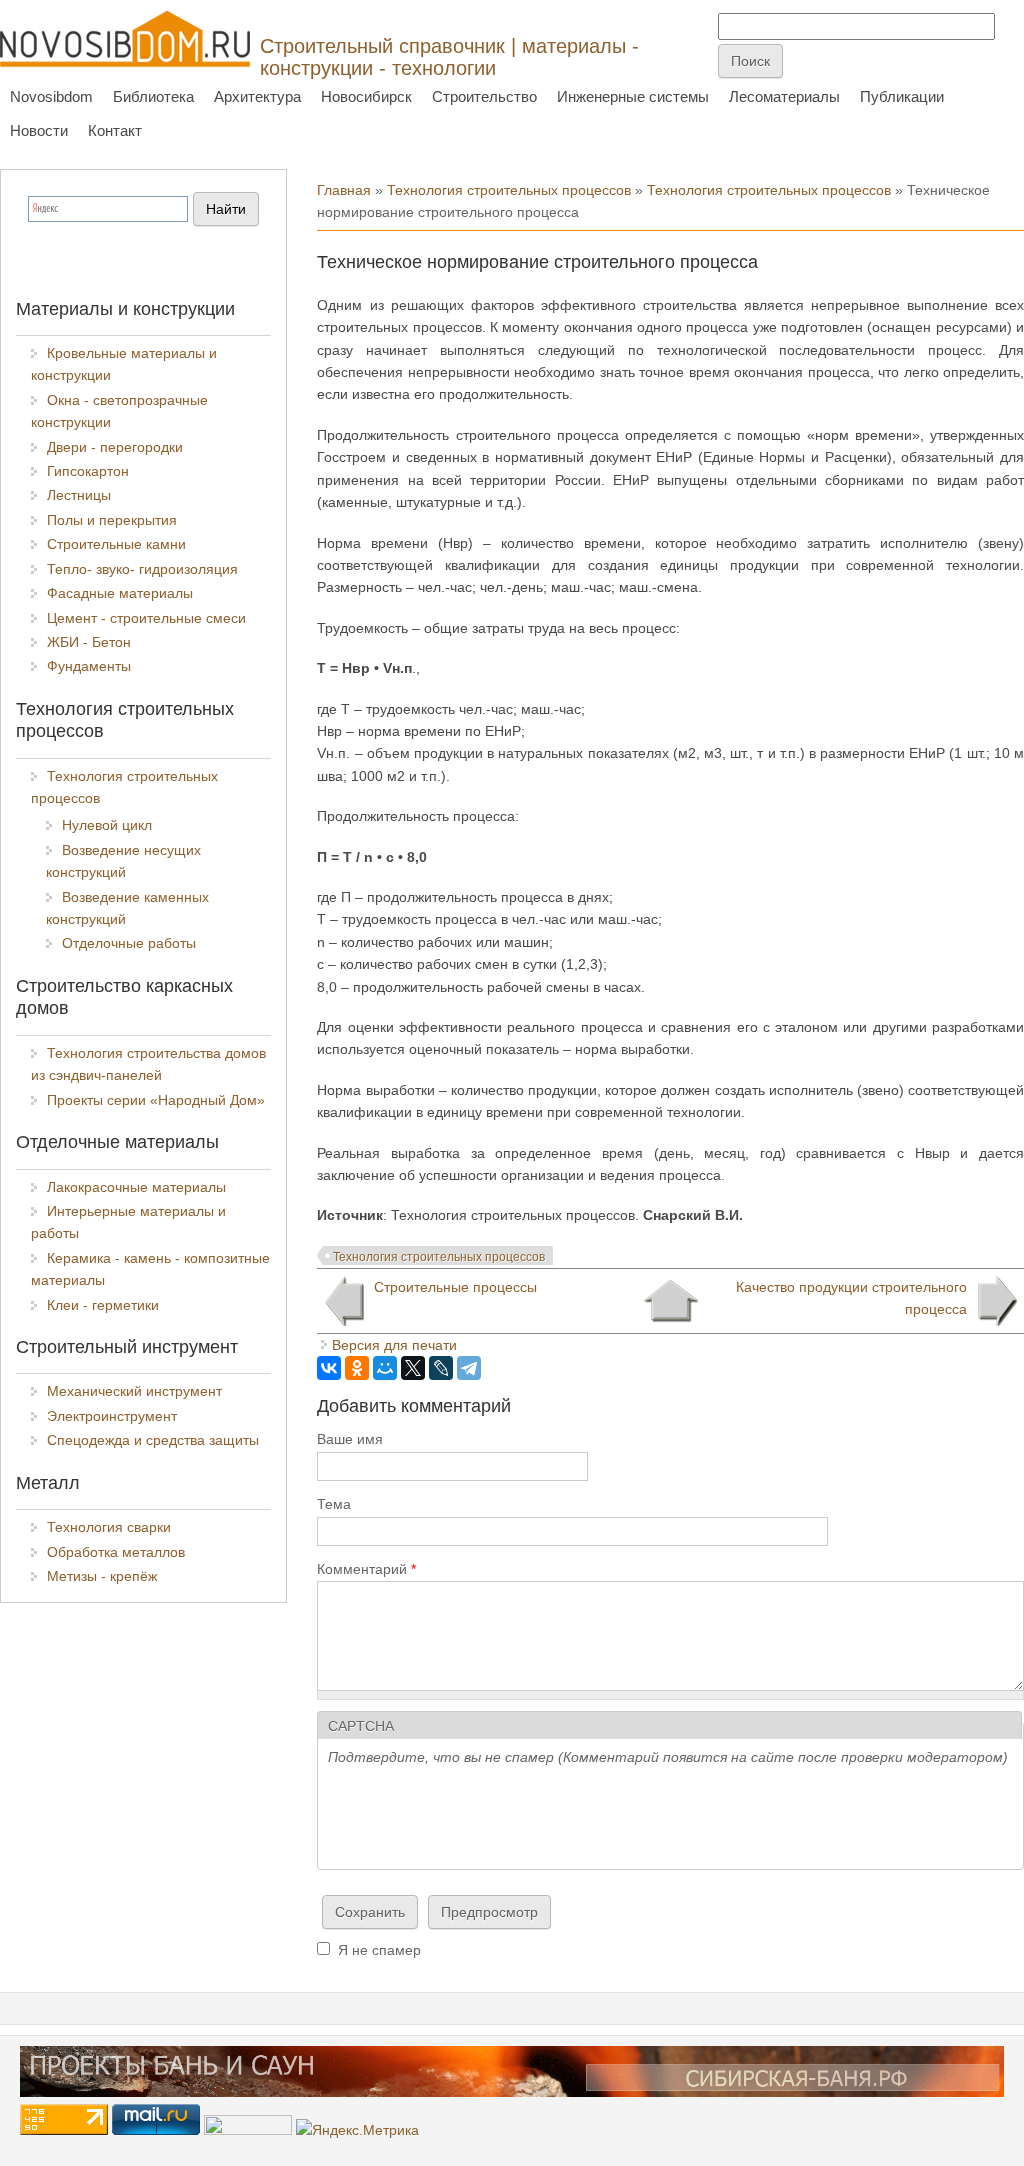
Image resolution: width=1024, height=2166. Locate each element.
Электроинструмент (112, 1416)
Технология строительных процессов (509, 190)
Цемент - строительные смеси (146, 618)
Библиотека (153, 96)
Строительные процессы (455, 1287)
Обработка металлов (116, 1552)
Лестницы (79, 495)
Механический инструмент (134, 1391)
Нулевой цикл (107, 825)
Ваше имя (350, 1439)
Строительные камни (116, 544)
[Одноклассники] (357, 1368)
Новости (39, 130)
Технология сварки (109, 1527)
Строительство (484, 96)
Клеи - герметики (103, 1305)
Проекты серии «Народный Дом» (156, 1100)
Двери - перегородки (115, 447)
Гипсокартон (88, 471)
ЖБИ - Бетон (89, 642)
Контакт (115, 130)
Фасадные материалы (120, 593)
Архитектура (257, 96)
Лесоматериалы (784, 96)
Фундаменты (89, 666)
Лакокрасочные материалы (136, 1187)
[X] (413, 1368)
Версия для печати (394, 1345)
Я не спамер (379, 1950)
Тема (334, 1504)
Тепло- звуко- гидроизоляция (142, 569)
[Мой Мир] (385, 1368)
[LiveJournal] (441, 1368)
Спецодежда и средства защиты (153, 1440)
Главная (344, 190)
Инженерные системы (633, 96)
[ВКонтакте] (329, 1368)
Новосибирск (366, 96)
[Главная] (125, 38)
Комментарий (366, 1569)
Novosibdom (51, 96)
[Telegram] (469, 1368)
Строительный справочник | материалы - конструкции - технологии (449, 57)
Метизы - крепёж (102, 1576)
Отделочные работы (129, 943)
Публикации (902, 96)
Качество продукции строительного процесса (851, 1298)
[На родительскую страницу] (670, 1301)
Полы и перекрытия (112, 520)
